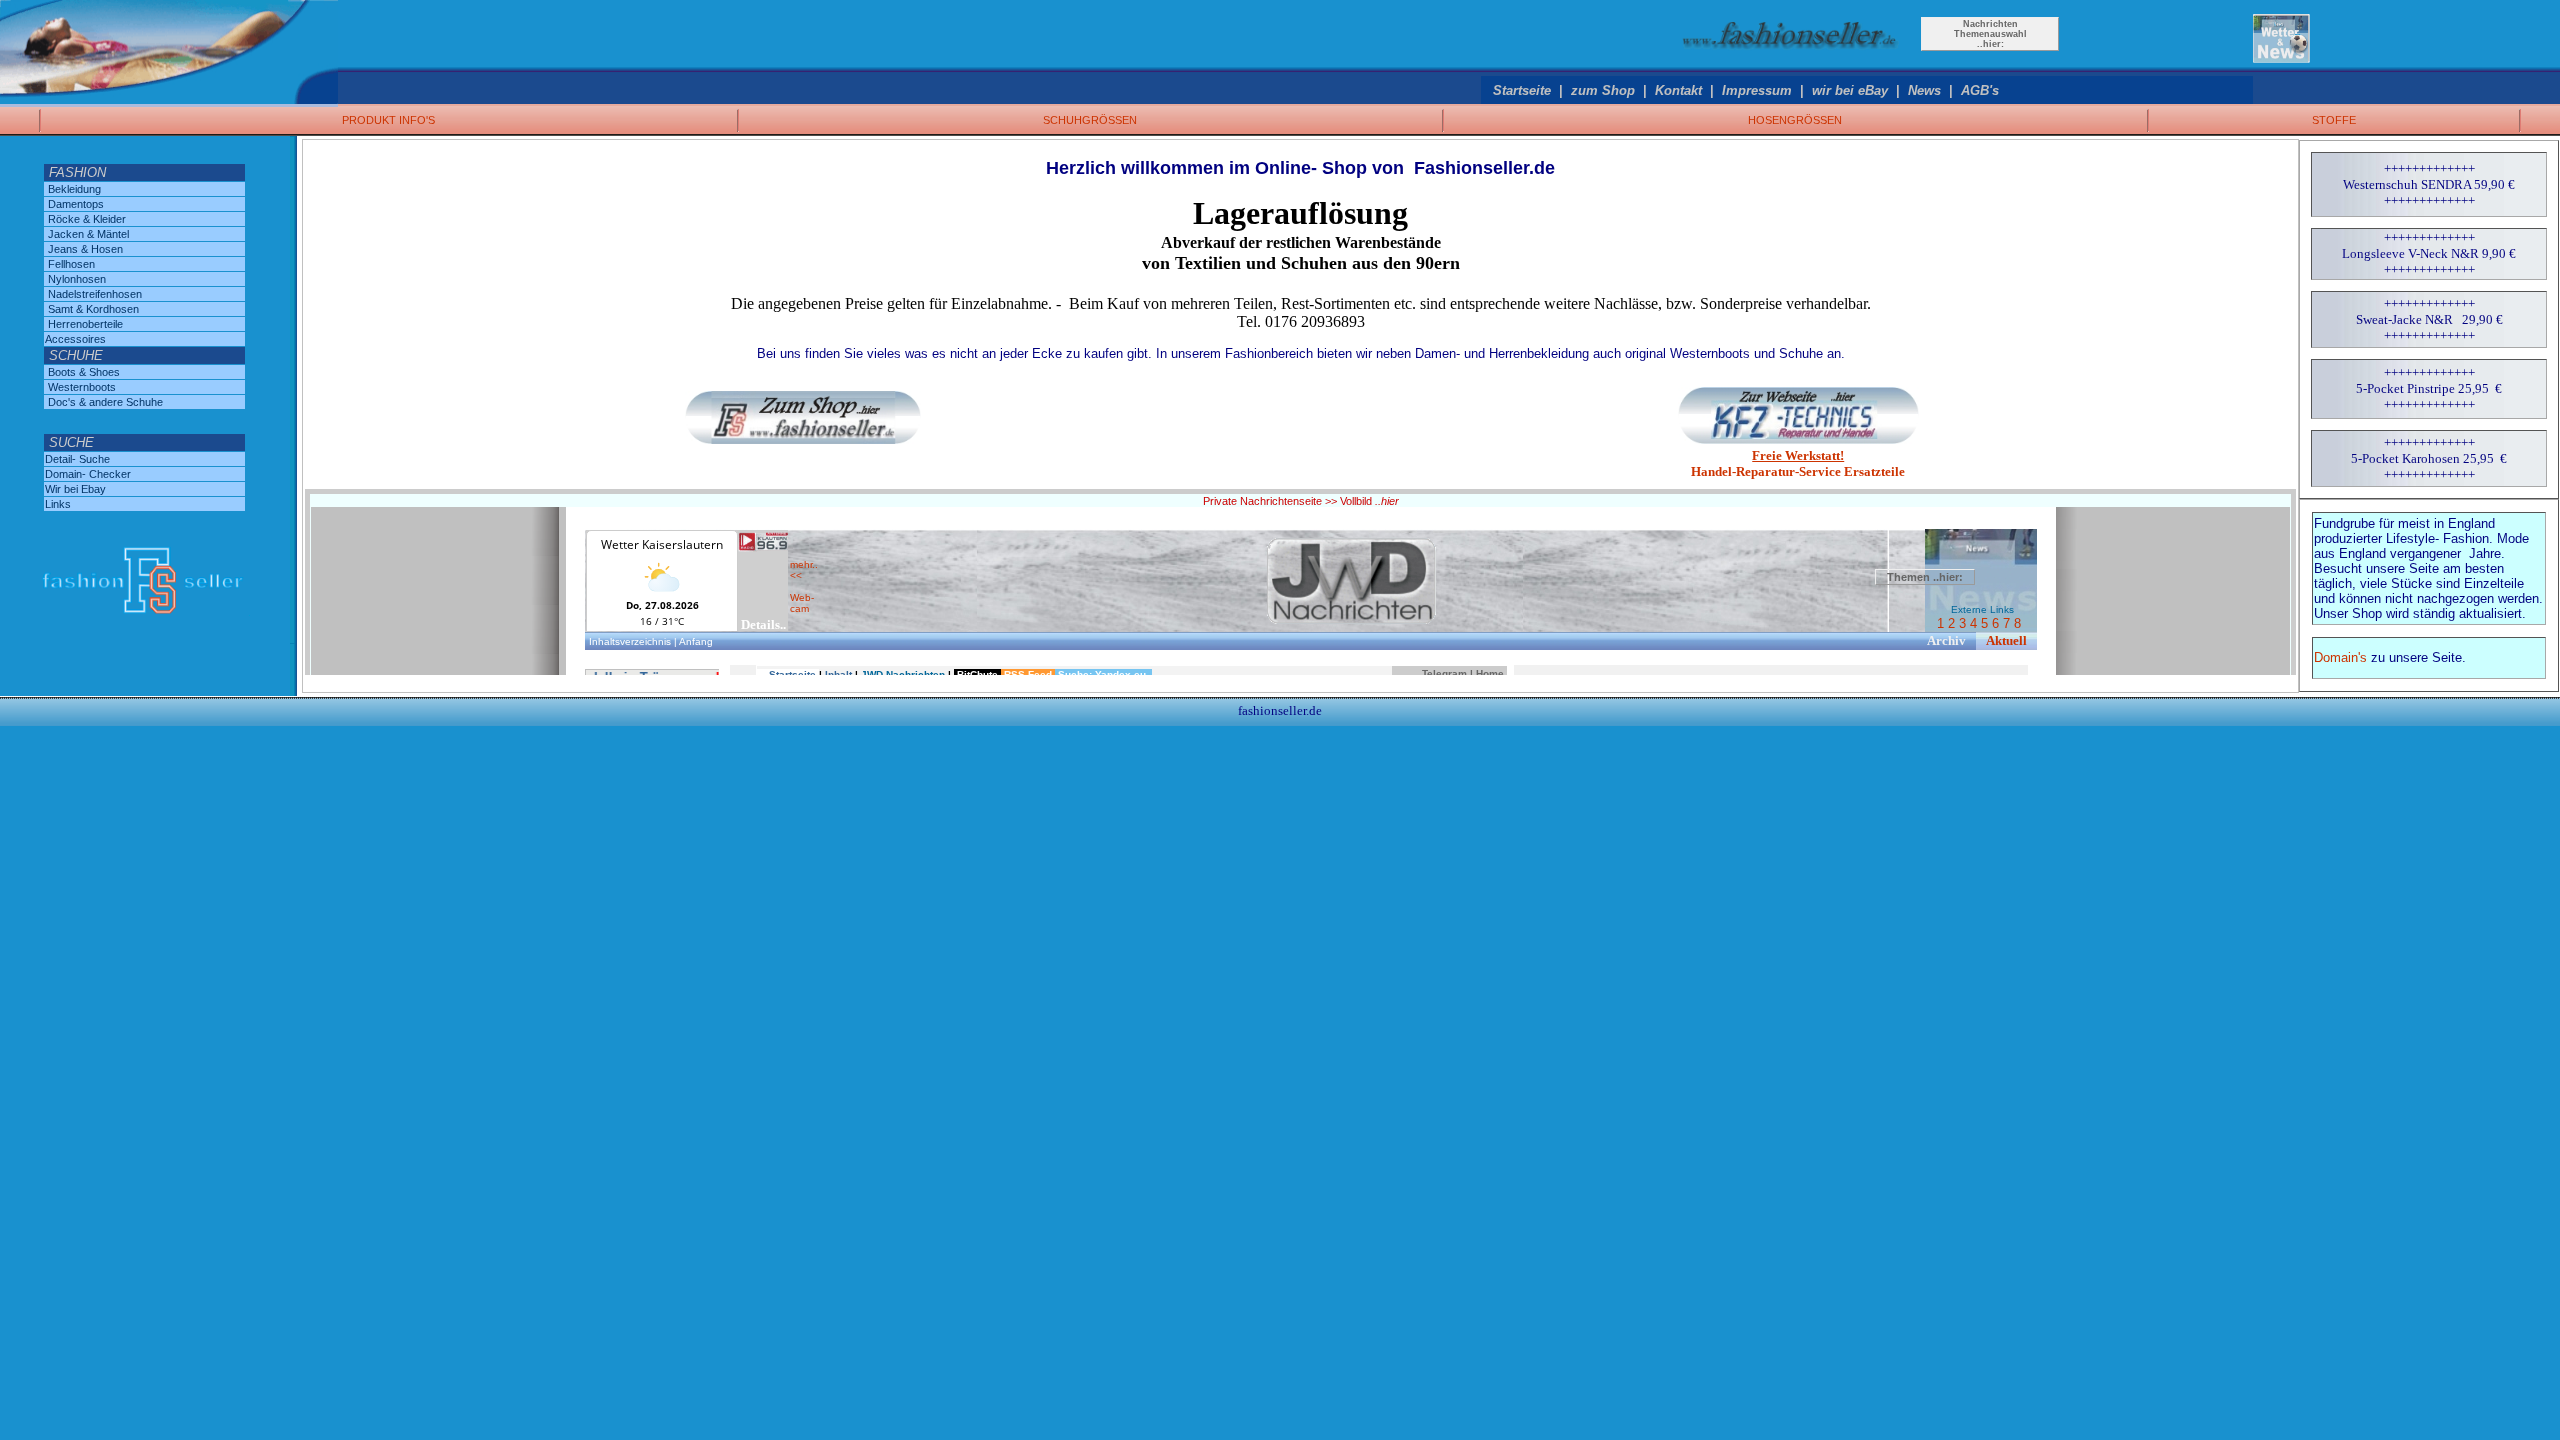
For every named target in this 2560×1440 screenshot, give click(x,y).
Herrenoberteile (85, 324)
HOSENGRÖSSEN (1795, 120)
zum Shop (1603, 90)
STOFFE (2334, 120)
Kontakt (1678, 90)
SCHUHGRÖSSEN (1090, 120)
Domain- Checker (88, 474)
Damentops (76, 204)
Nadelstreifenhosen (95, 294)
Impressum (1757, 90)
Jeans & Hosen (85, 249)
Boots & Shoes (84, 372)
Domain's (2340, 657)
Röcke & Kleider (87, 219)
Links (58, 504)
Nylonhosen (77, 279)
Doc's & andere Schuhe (105, 402)
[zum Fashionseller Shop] (1791, 54)
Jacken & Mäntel (88, 234)
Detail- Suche (77, 459)
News (1924, 90)
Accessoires (75, 339)
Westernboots (82, 387)
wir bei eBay (1850, 90)
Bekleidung (74, 189)
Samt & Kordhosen (93, 309)
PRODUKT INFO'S (388, 120)
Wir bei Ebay (75, 489)
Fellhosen (71, 264)
